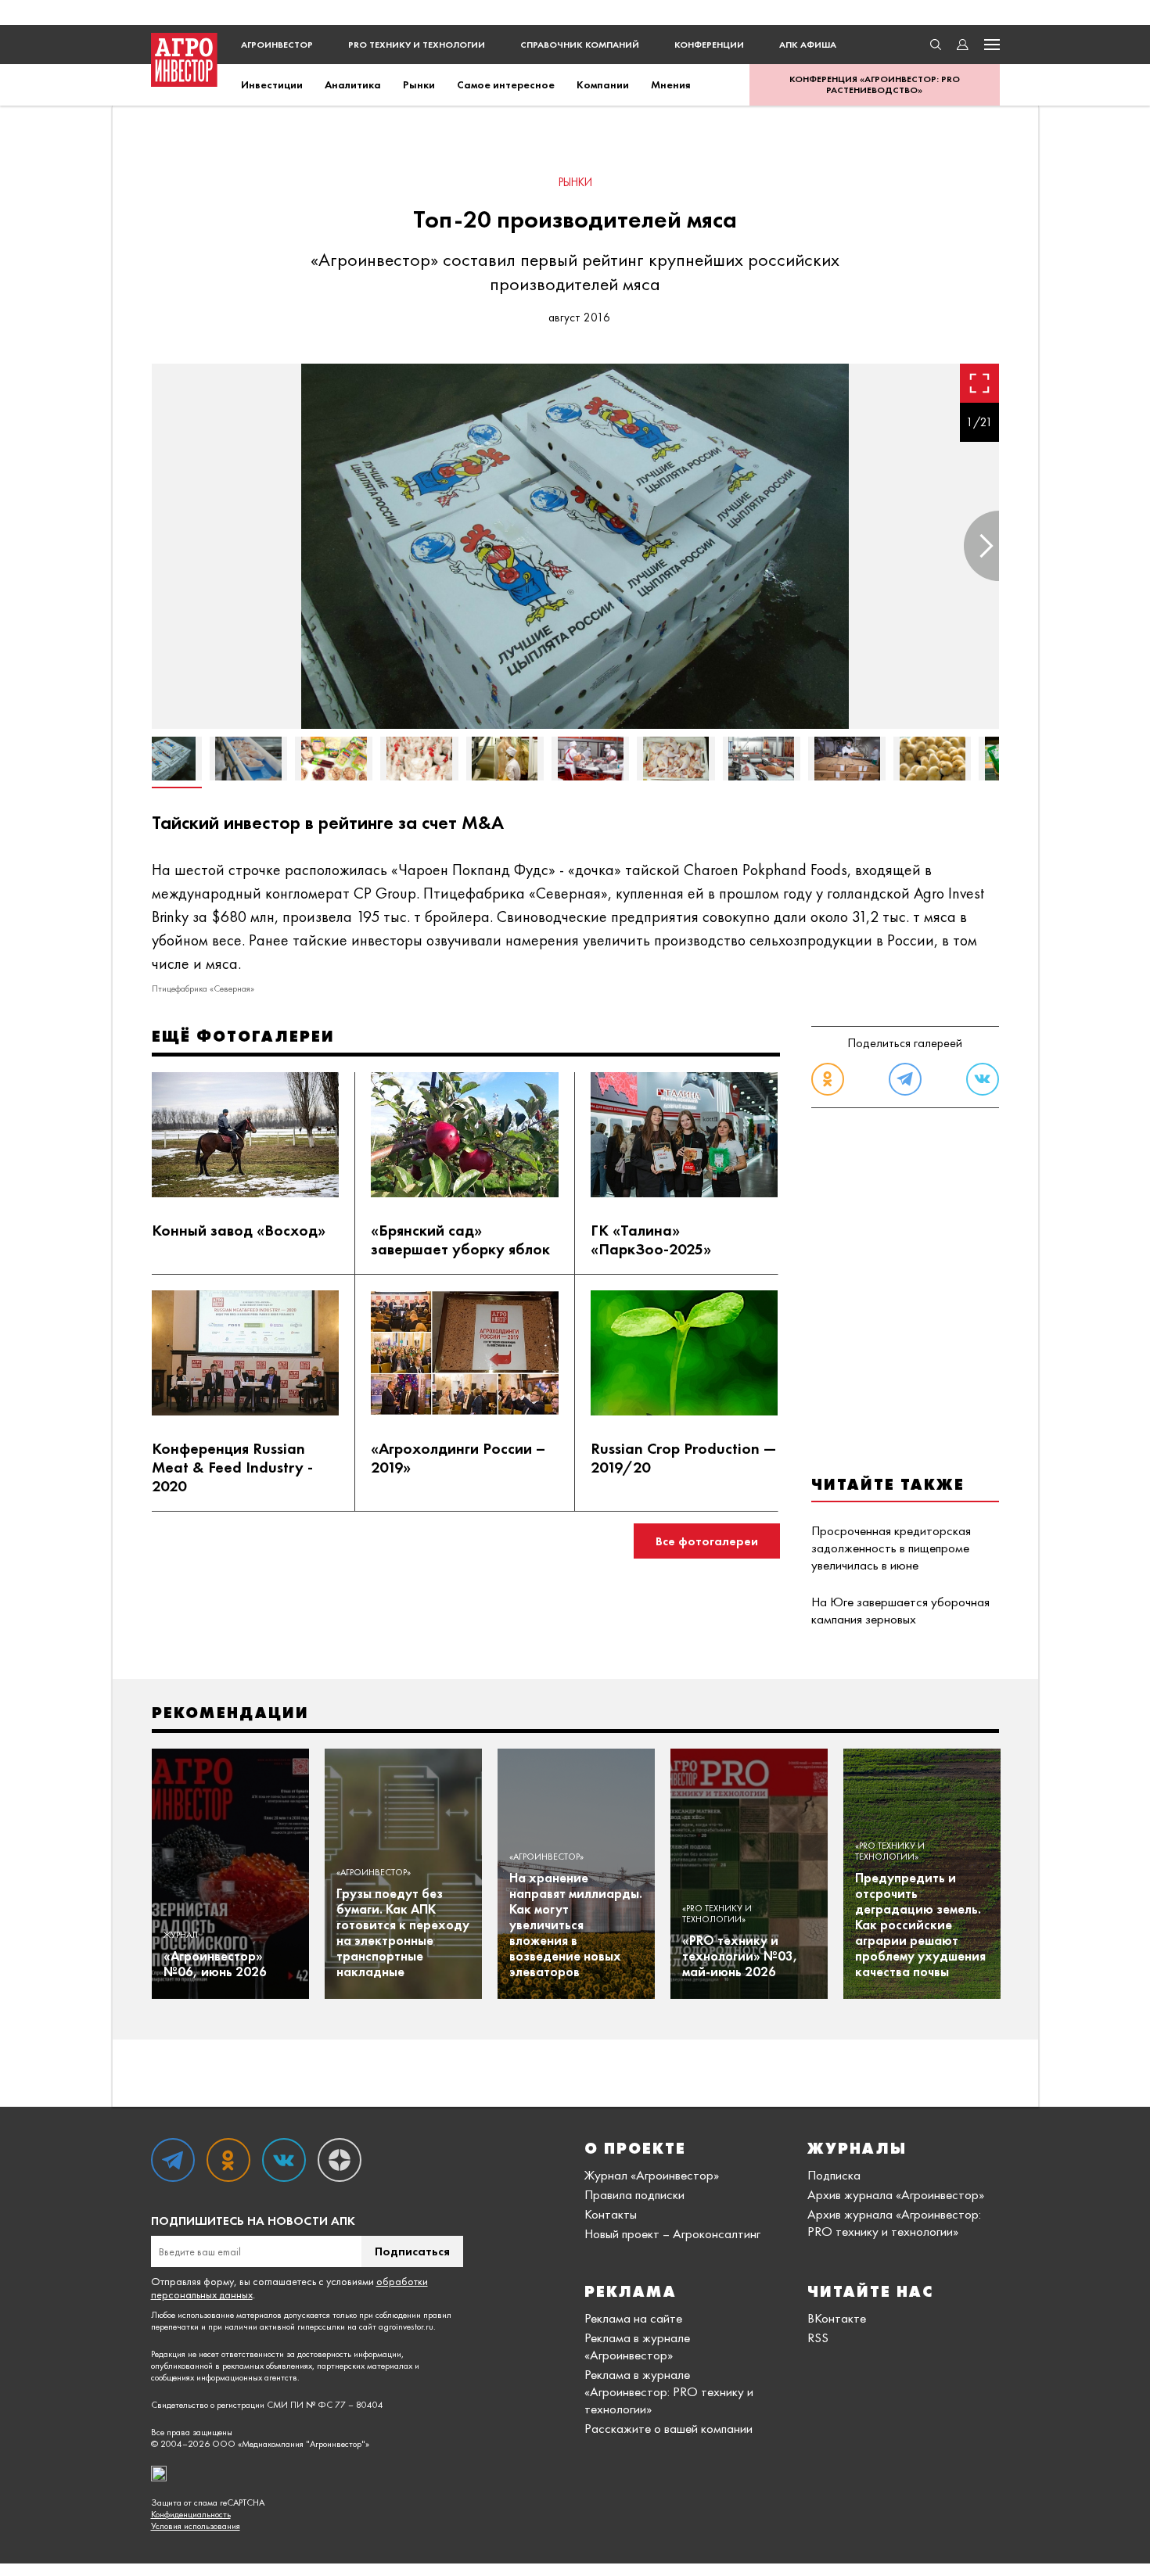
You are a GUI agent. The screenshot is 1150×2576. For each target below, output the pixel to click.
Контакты (611, 2214)
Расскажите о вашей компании (668, 2428)
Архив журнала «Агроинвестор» (896, 2194)
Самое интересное (506, 84)
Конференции (709, 45)
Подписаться (412, 2251)
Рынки (419, 84)
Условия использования (196, 2526)
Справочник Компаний (580, 45)
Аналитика (353, 84)
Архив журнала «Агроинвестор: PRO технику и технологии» (894, 2223)
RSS (818, 2337)
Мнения (671, 84)
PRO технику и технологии (417, 45)
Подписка (834, 2175)
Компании (603, 84)
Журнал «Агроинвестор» (652, 2175)
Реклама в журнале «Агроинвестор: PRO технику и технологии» (669, 2391)
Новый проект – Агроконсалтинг (672, 2233)
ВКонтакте (837, 2318)
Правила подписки (634, 2194)
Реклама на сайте (633, 2318)
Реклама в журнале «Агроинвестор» (637, 2346)
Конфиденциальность (191, 2515)
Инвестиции (272, 84)
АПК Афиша (808, 45)
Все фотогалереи (707, 1541)
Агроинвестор (277, 45)
